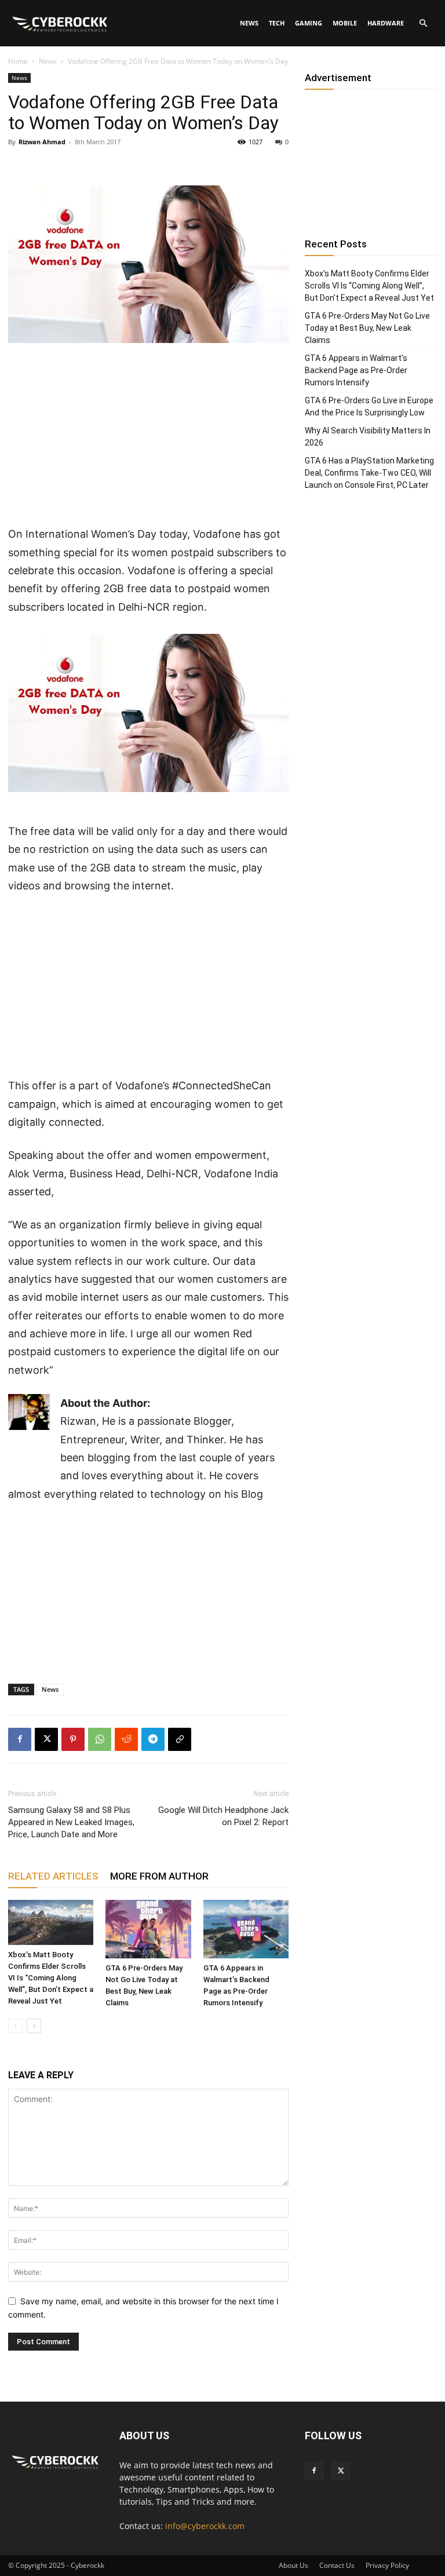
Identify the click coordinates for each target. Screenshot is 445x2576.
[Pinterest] (73, 1739)
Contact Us (337, 2565)
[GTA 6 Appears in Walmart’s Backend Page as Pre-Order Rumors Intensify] (246, 1929)
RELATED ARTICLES (53, 1876)
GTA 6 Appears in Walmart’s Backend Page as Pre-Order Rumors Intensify (356, 370)
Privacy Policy (387, 2565)
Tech (277, 23)
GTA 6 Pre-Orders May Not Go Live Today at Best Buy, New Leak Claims (367, 328)
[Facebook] (20, 1739)
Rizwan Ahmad (42, 142)
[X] (46, 1739)
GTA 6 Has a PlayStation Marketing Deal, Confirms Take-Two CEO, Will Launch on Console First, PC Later (369, 473)
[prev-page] (15, 2026)
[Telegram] (153, 1739)
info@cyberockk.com (205, 2526)
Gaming (309, 23)
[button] (423, 23)
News (249, 23)
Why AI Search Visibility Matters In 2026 (368, 437)
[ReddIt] (126, 1739)
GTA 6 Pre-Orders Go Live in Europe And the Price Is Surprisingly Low (369, 406)
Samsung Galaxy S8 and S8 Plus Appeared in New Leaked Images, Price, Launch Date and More (71, 1822)
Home (18, 61)
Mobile (345, 23)
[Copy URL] (180, 1739)
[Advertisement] (148, 439)
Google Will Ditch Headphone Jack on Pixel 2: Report (223, 1816)
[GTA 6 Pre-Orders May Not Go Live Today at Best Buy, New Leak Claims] (148, 1929)
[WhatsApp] (100, 1739)
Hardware (386, 23)
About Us (293, 2565)
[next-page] (34, 2026)
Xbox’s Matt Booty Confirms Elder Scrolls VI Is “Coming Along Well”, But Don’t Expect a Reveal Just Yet (51, 1978)
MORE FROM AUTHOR (159, 1876)
